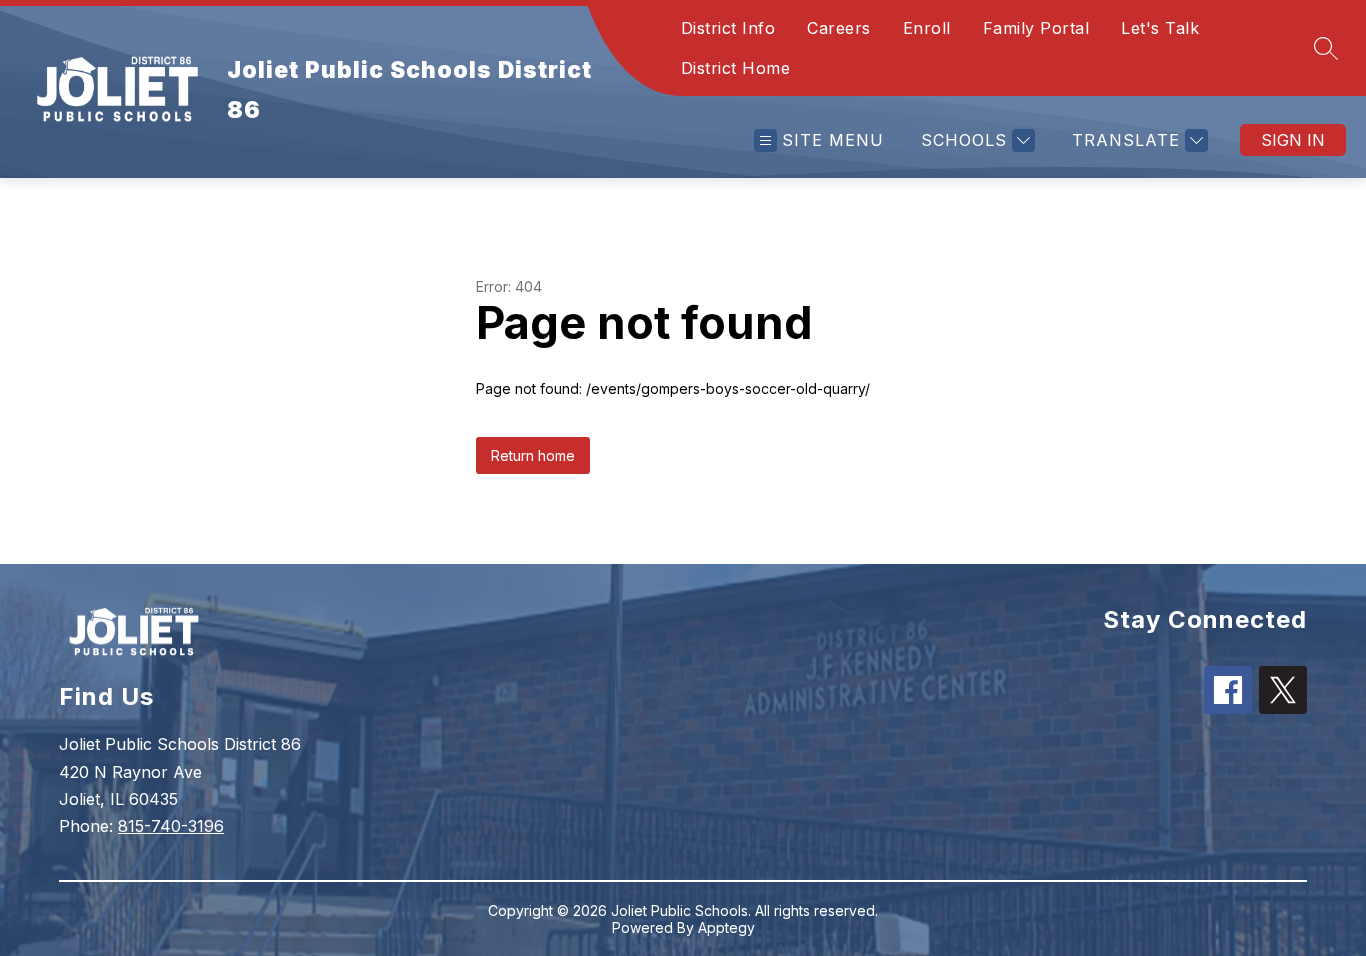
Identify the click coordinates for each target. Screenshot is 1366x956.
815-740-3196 (171, 826)
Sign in (1293, 140)
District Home (736, 68)
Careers (839, 28)
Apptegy (726, 927)
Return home (533, 455)
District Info (728, 28)
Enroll (927, 28)
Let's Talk (1160, 28)
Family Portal (1036, 28)
